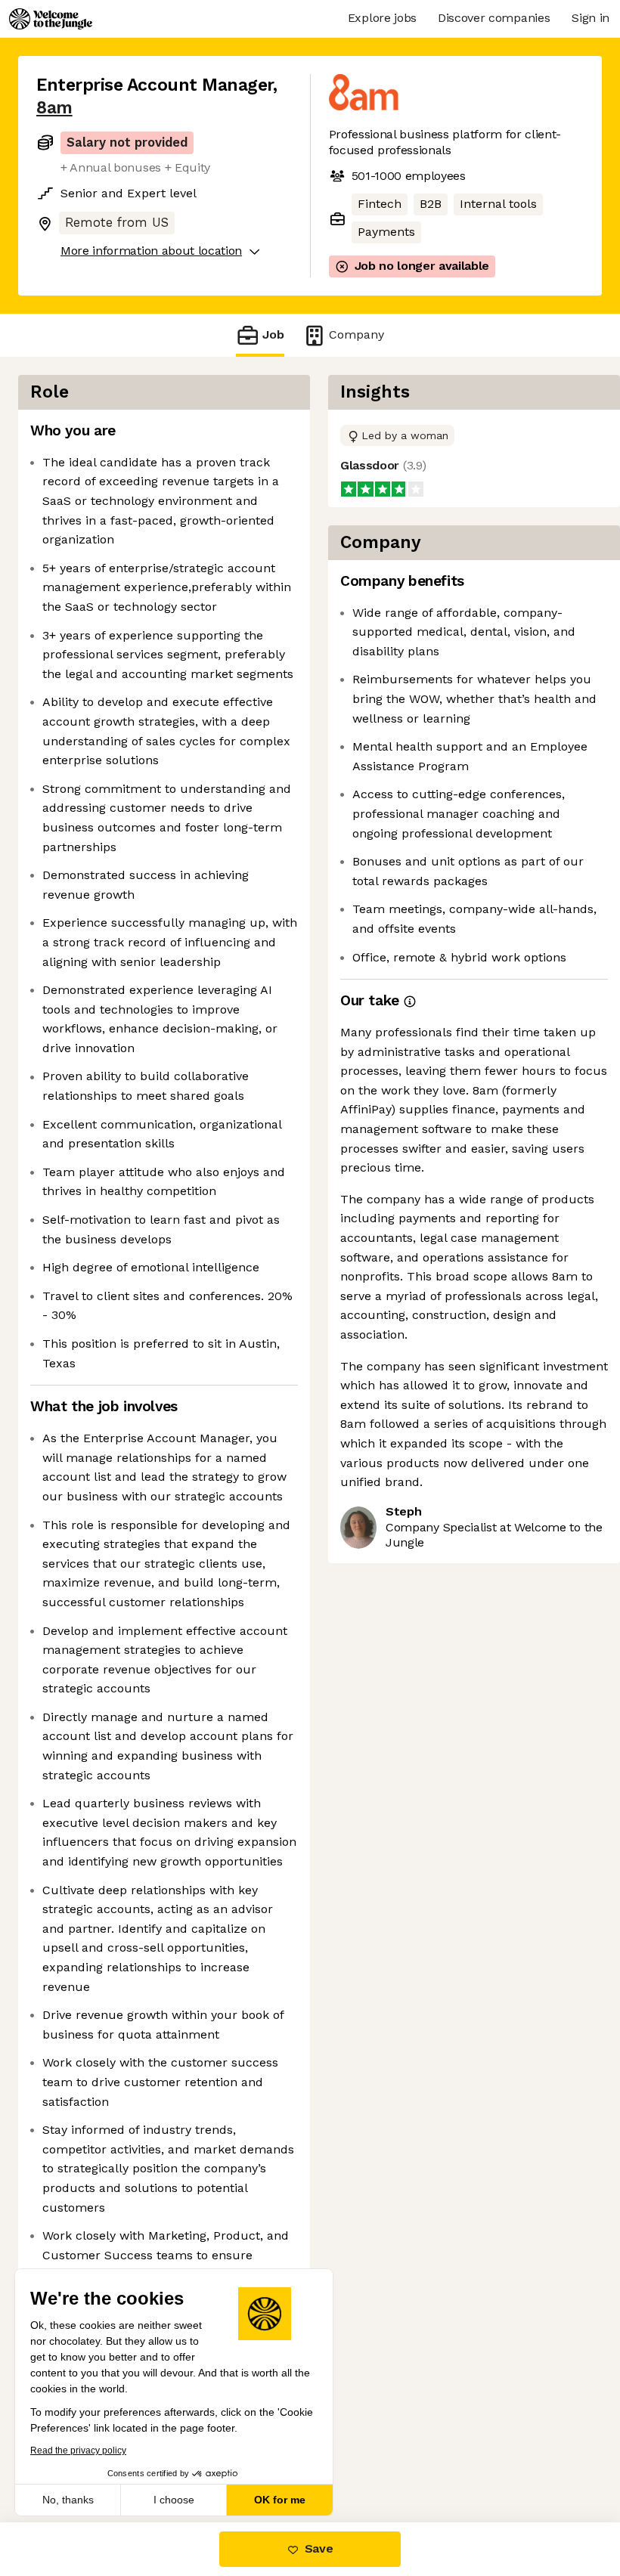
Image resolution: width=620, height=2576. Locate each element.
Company (356, 334)
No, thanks (68, 2500)
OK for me (280, 2500)
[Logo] (51, 19)
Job (273, 334)
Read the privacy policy (78, 2451)
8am (54, 108)
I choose (174, 2500)
